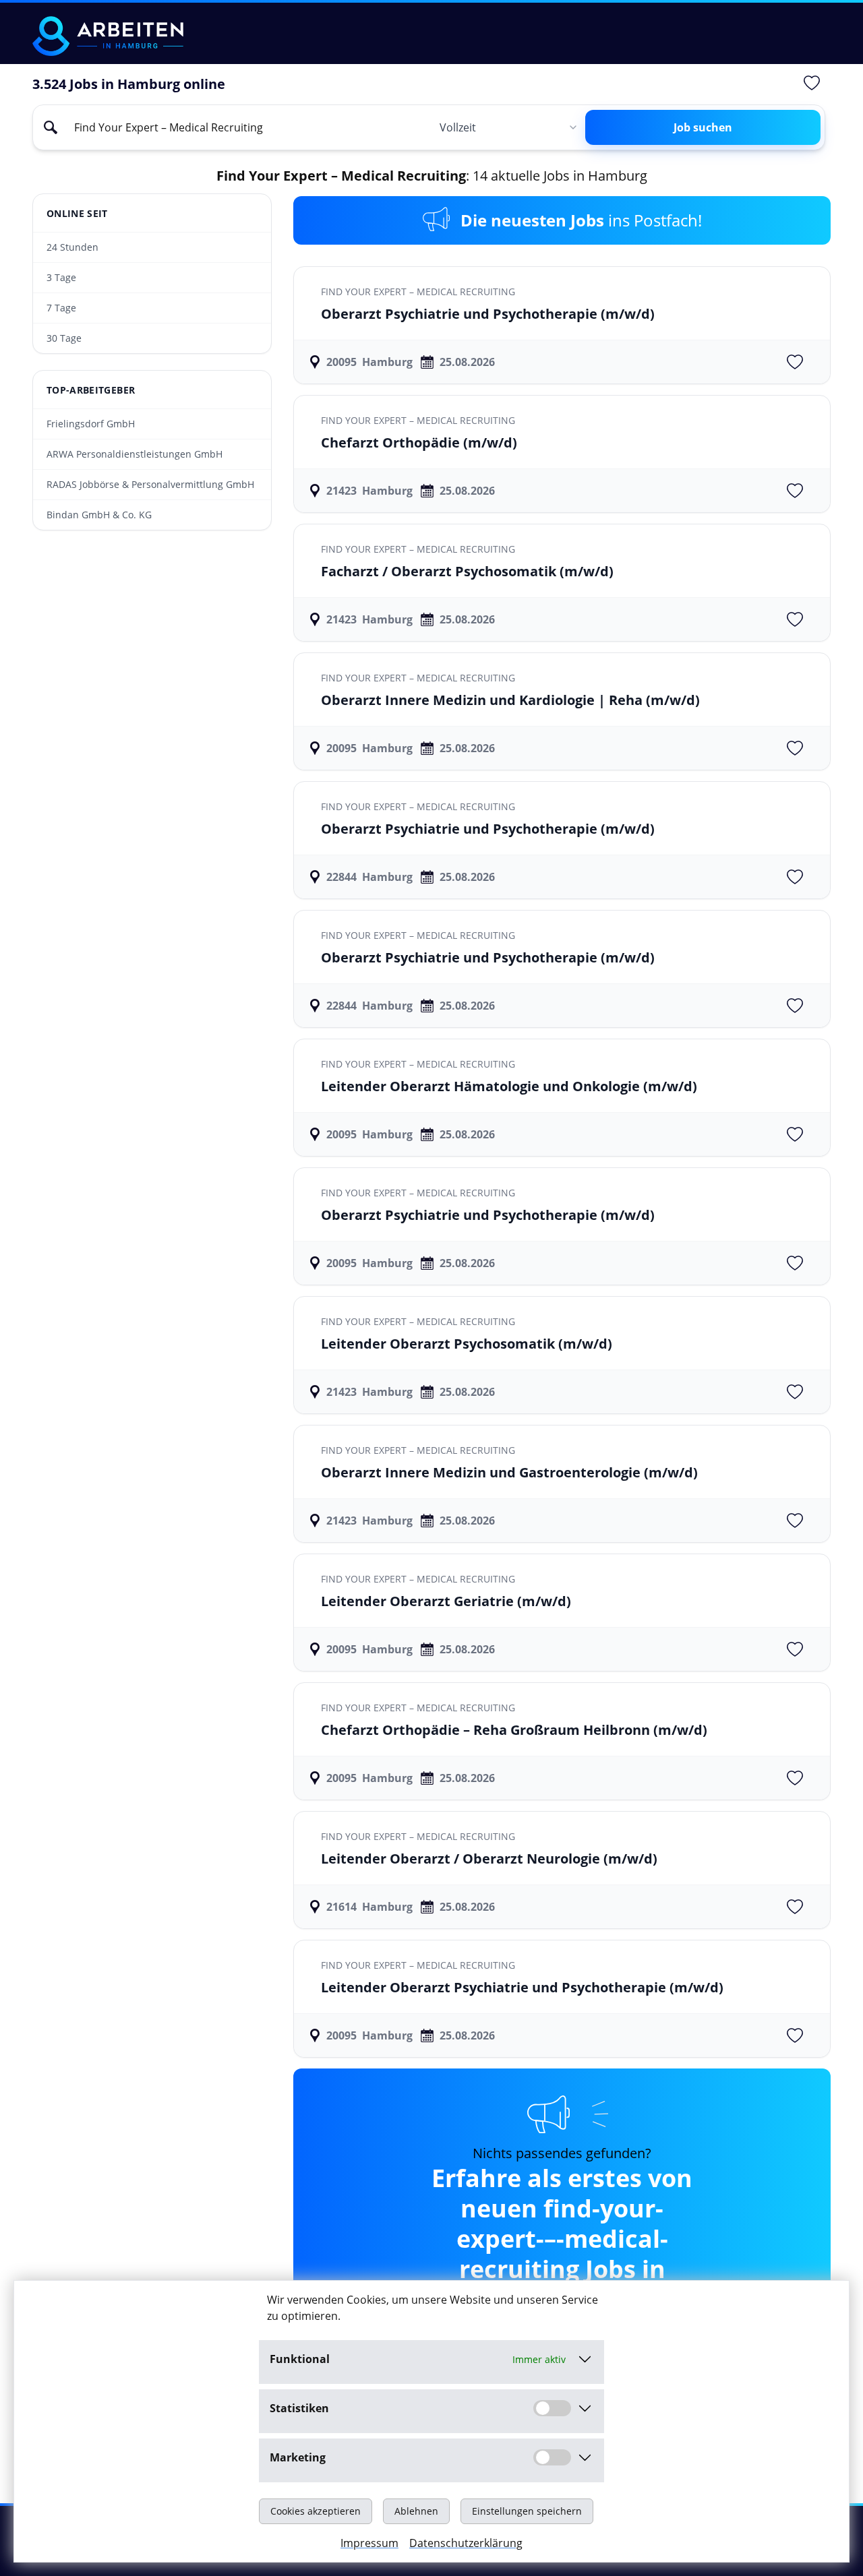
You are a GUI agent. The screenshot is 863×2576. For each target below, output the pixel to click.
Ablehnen (416, 2511)
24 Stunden (72, 247)
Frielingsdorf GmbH (91, 424)
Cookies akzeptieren (316, 2511)
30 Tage (64, 338)
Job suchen (703, 127)
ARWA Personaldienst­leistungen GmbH (135, 454)
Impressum (369, 2543)
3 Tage (61, 277)
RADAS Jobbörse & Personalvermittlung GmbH (150, 484)
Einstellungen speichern (527, 2511)
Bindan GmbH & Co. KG (99, 515)
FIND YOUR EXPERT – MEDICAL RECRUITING (418, 292)
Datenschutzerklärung (466, 2543)
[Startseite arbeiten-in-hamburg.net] (108, 36)
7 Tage (61, 308)
